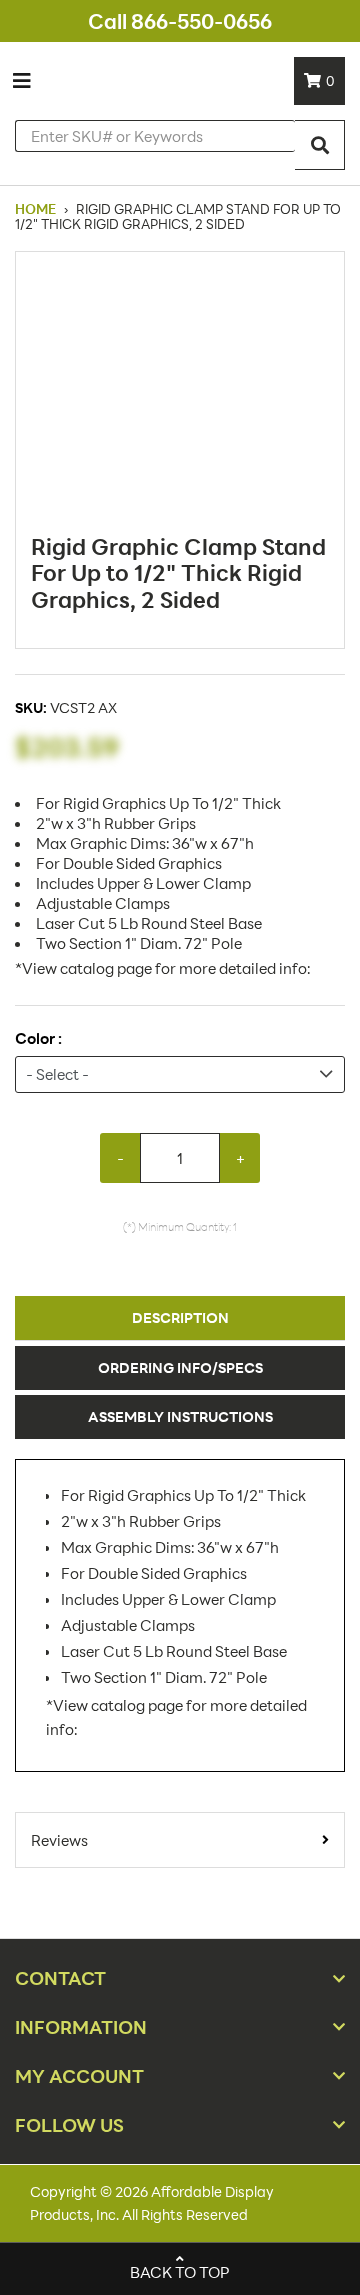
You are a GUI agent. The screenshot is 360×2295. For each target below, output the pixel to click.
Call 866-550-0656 (180, 21)
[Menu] (22, 81)
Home (37, 209)
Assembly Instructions (180, 1416)
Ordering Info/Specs (180, 1367)
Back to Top (180, 2272)
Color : (38, 1038)
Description (180, 1317)
